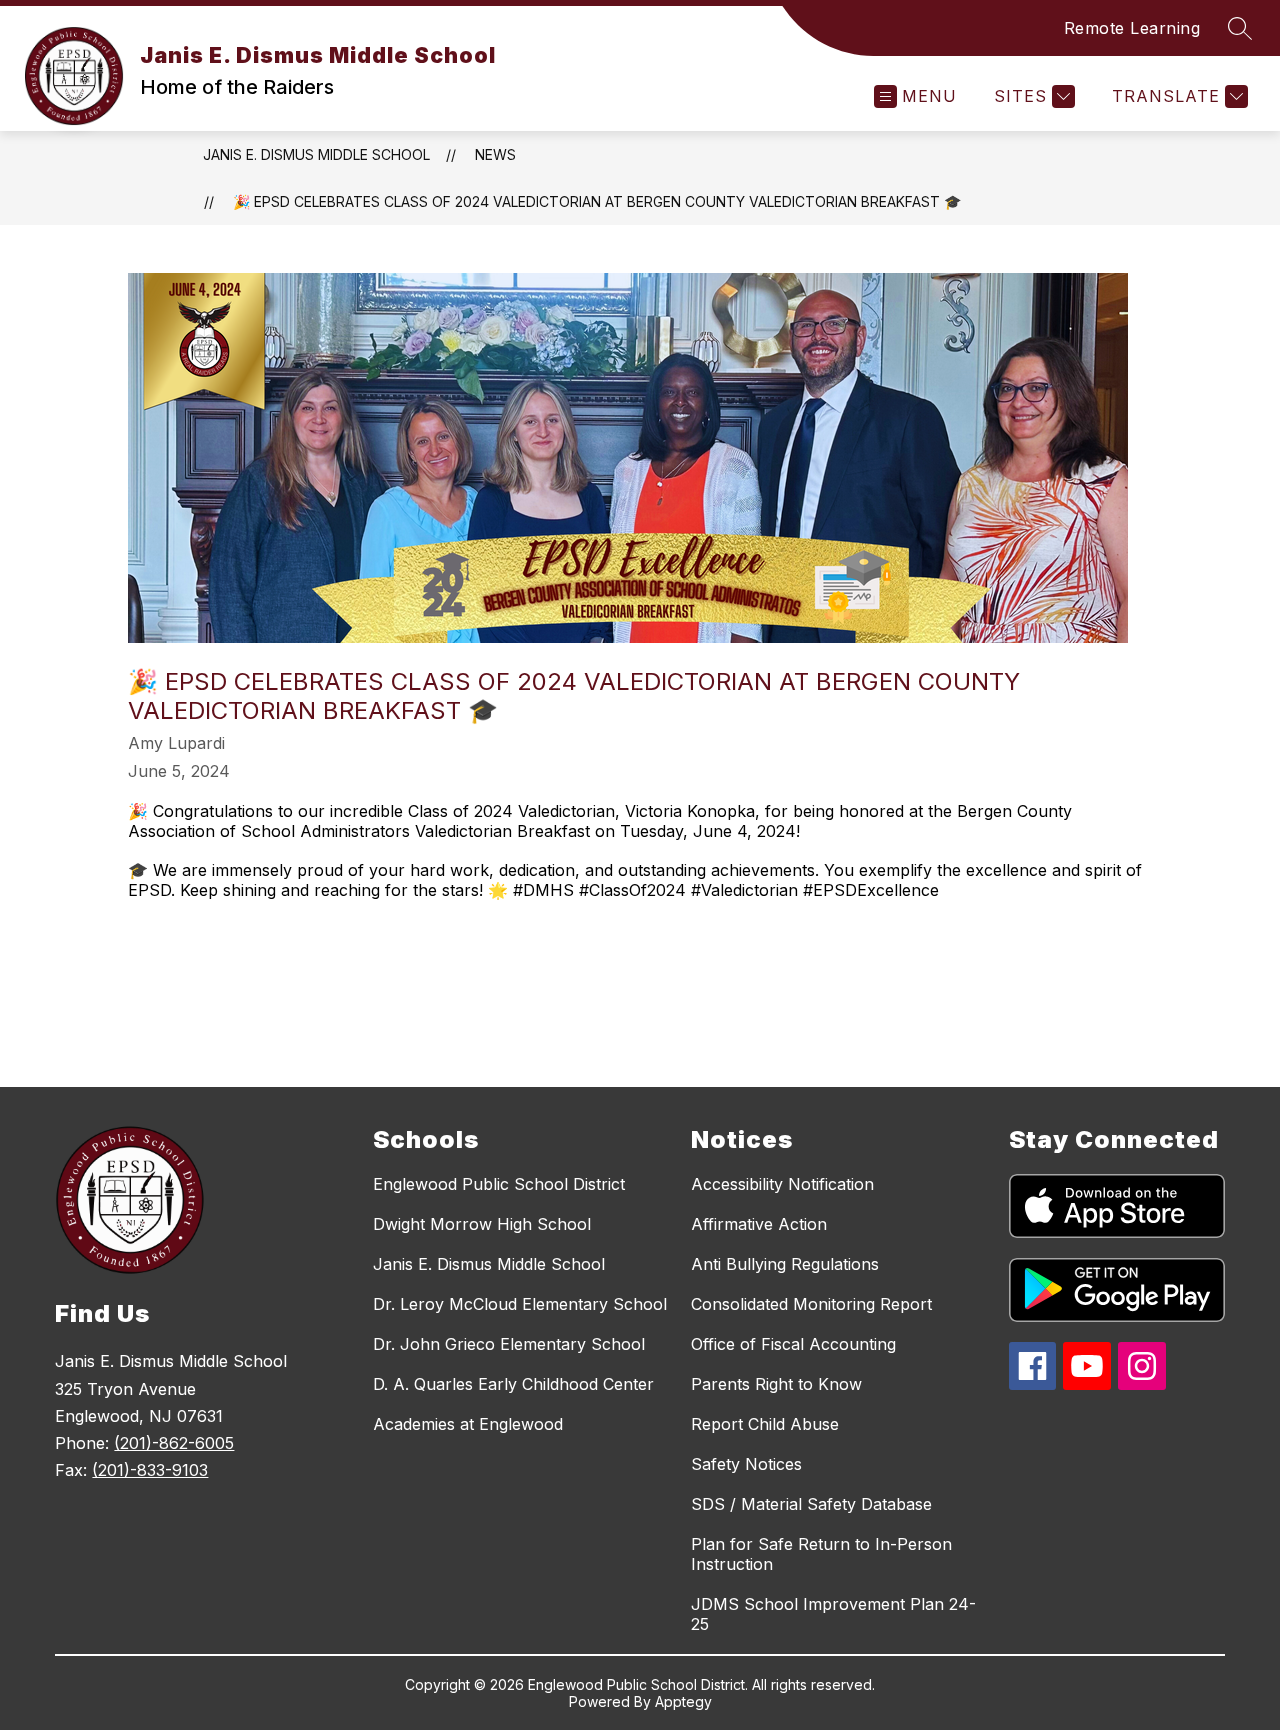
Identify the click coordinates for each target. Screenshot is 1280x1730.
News (495, 154)
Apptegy (683, 1701)
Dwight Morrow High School (482, 1224)
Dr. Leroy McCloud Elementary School (520, 1304)
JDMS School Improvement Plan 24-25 (833, 1614)
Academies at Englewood (468, 1424)
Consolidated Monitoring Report (811, 1304)
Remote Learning (1132, 28)
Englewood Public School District (499, 1184)
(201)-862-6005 (174, 1443)
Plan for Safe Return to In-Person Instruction (821, 1554)
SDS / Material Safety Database (811, 1504)
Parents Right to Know (776, 1384)
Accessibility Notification (782, 1184)
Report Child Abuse (765, 1424)
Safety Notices (746, 1464)
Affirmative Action (759, 1224)
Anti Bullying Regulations (785, 1264)
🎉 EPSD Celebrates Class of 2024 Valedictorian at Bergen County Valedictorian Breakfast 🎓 (597, 201)
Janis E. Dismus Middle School (316, 154)
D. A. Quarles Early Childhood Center (513, 1384)
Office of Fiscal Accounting (793, 1344)
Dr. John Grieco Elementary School (509, 1344)
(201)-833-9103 (150, 1470)
